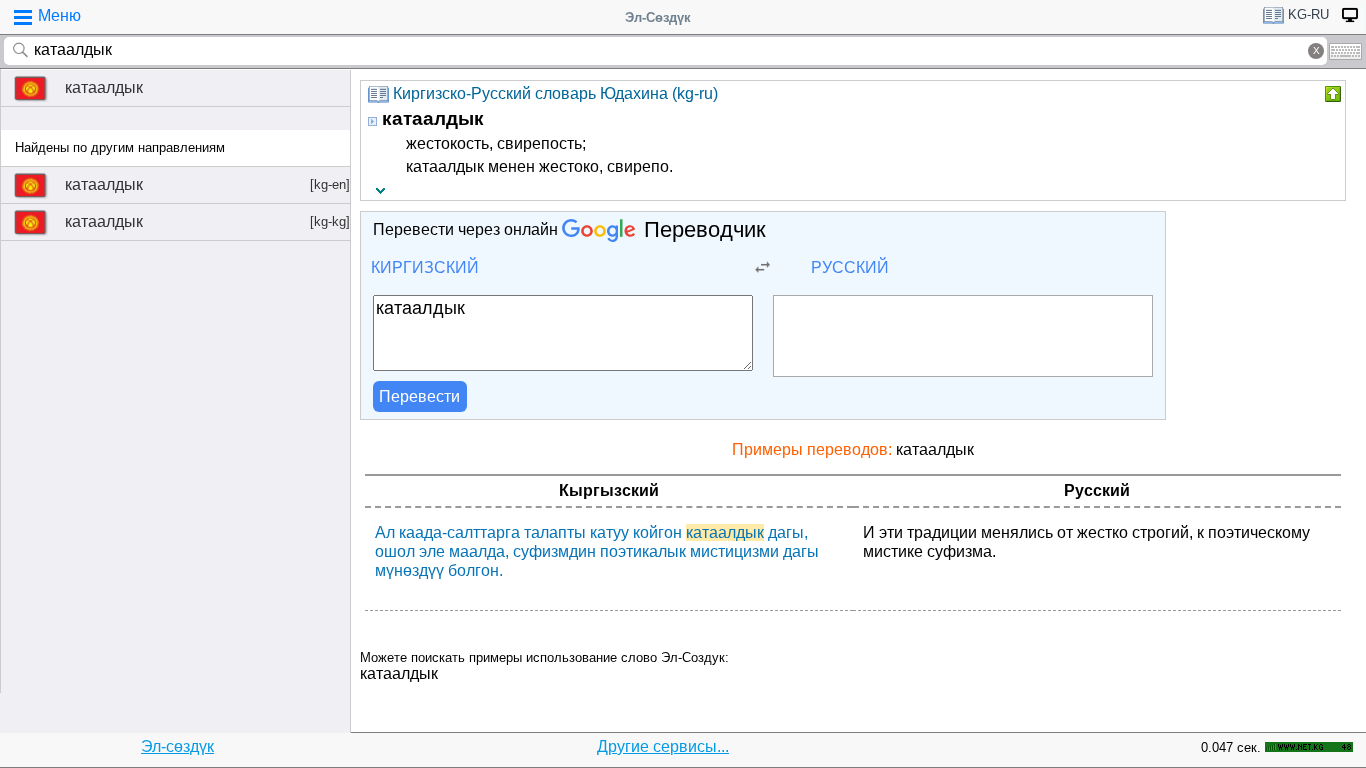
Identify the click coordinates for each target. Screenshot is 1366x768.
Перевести (419, 396)
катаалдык (104, 87)
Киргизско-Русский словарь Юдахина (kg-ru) (555, 93)
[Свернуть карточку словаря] (1331, 94)
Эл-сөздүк (177, 746)
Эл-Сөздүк (658, 17)
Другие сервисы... (663, 746)
